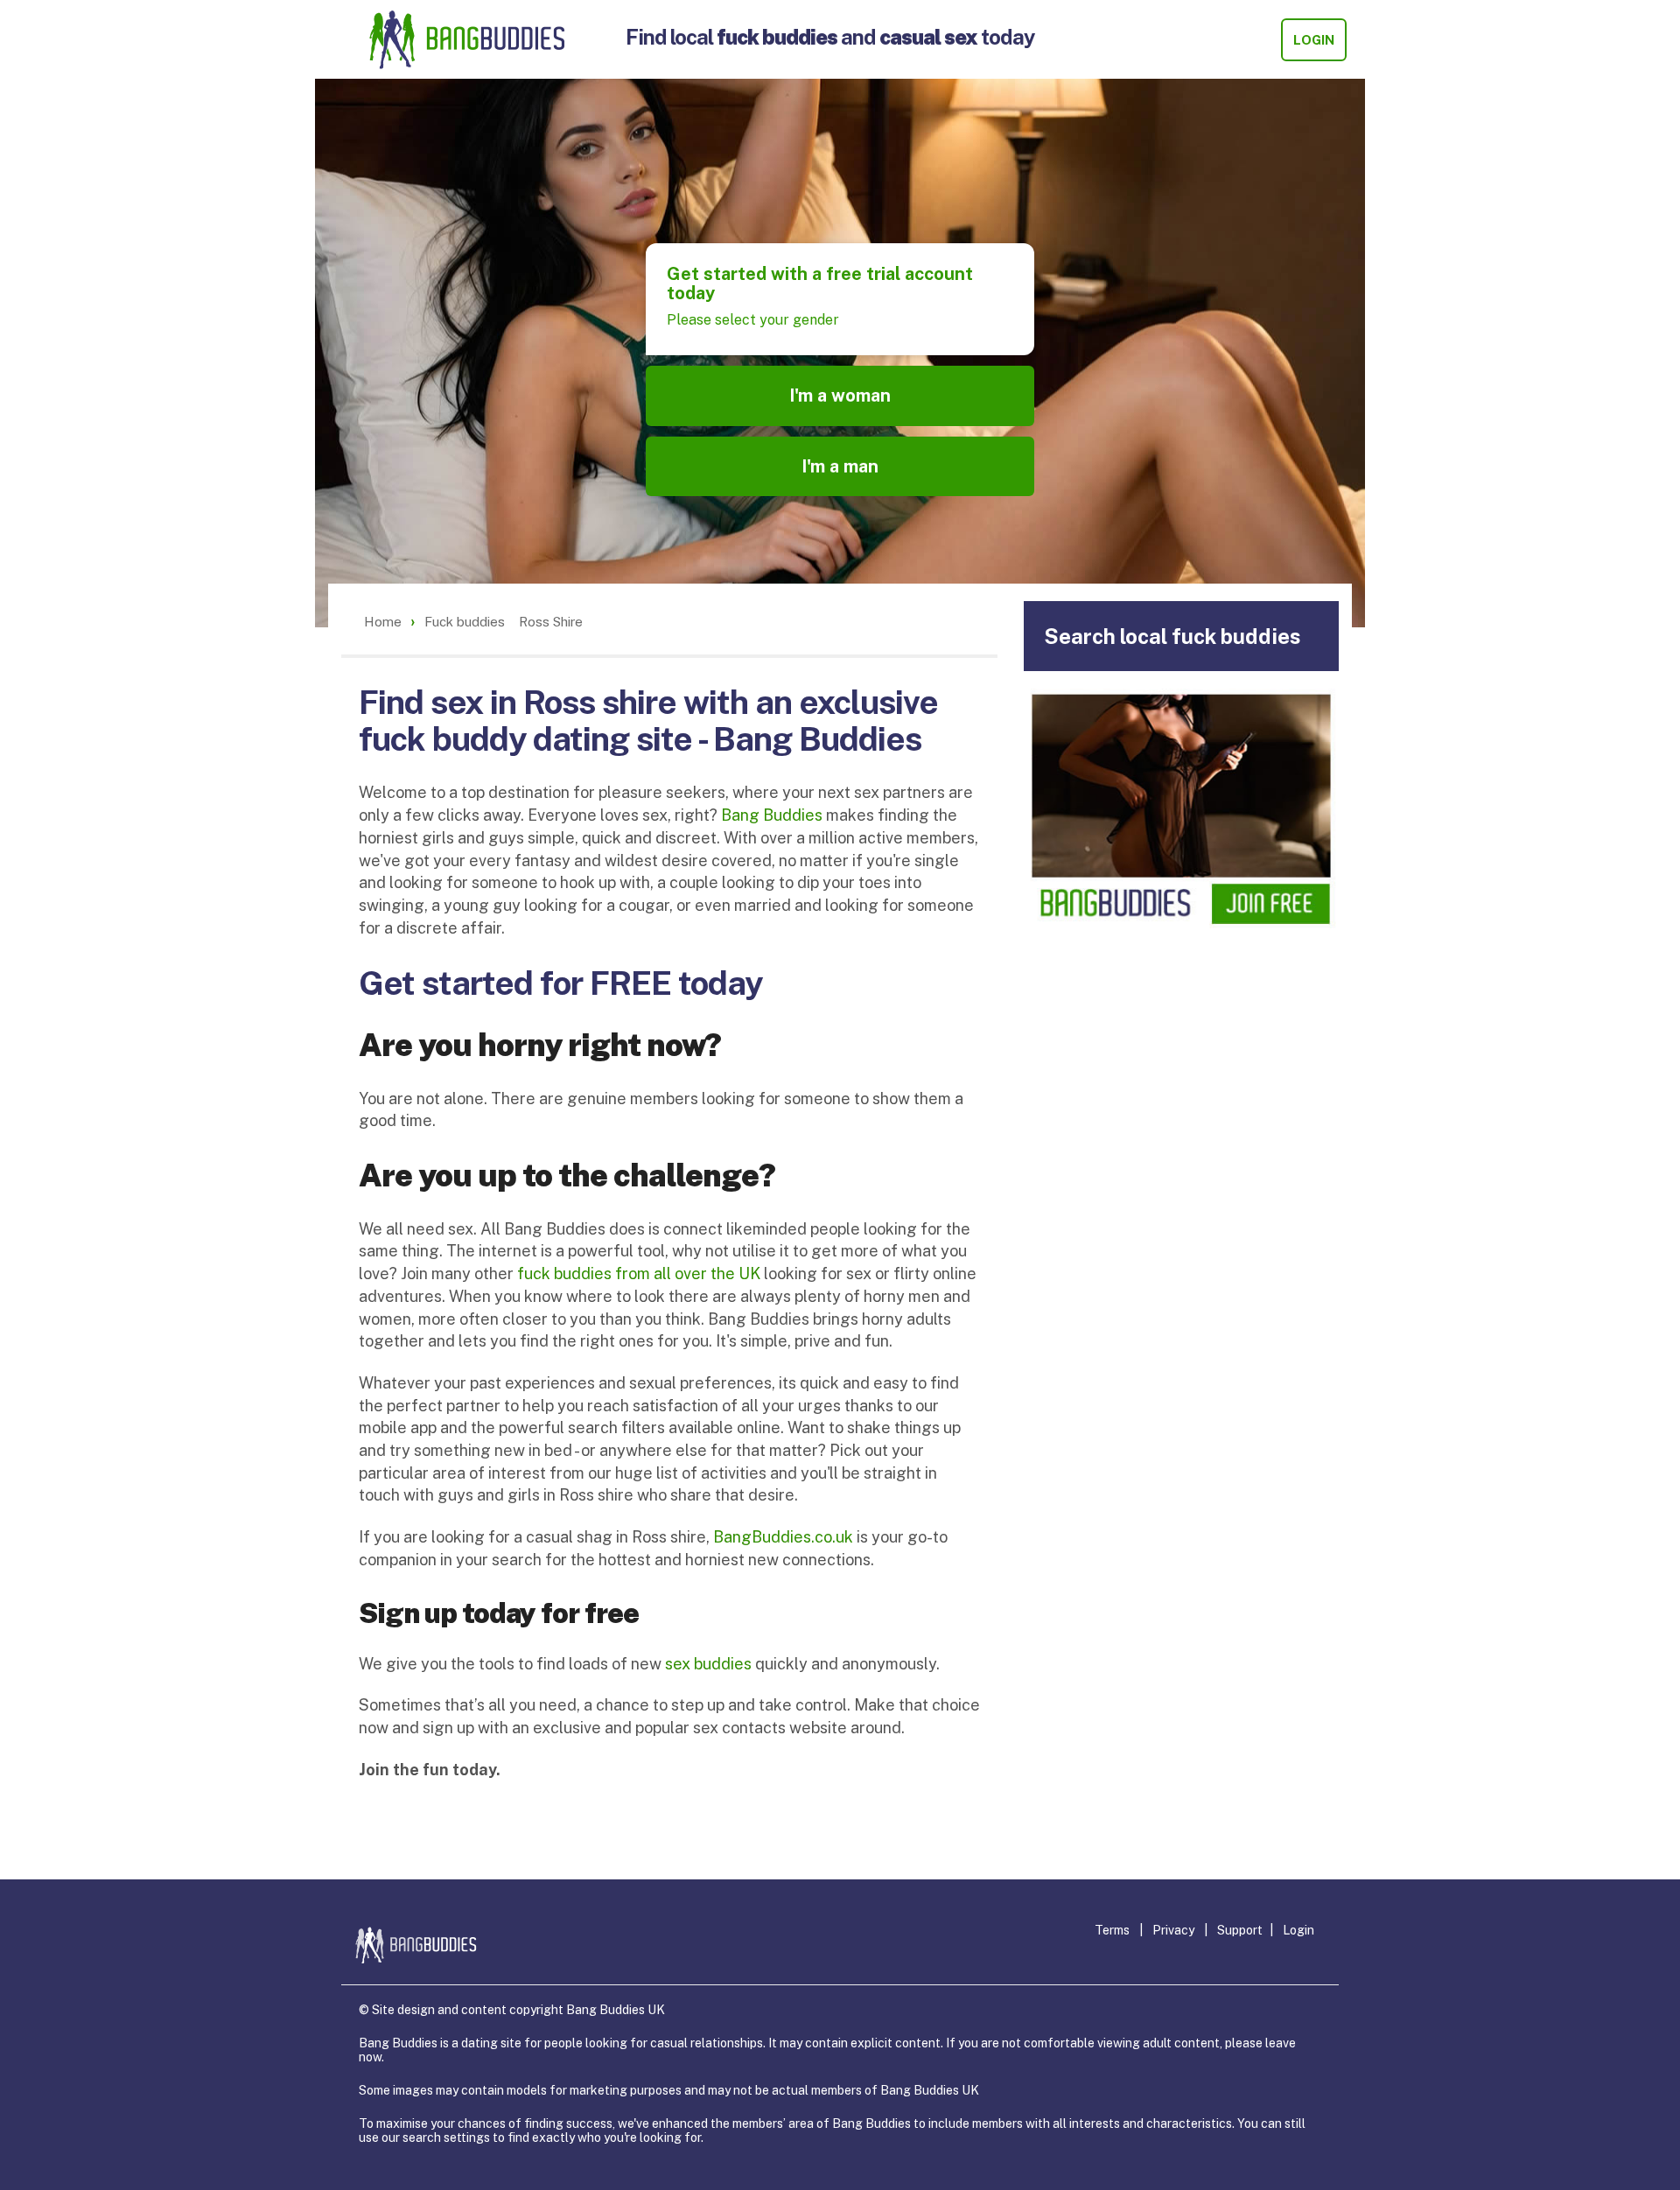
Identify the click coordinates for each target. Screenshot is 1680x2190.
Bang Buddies (772, 815)
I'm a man (840, 466)
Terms (1112, 1930)
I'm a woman (840, 395)
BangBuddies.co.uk (783, 1537)
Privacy (1173, 1930)
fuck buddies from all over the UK (639, 1273)
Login (1314, 40)
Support (1240, 1930)
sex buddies (708, 1664)
